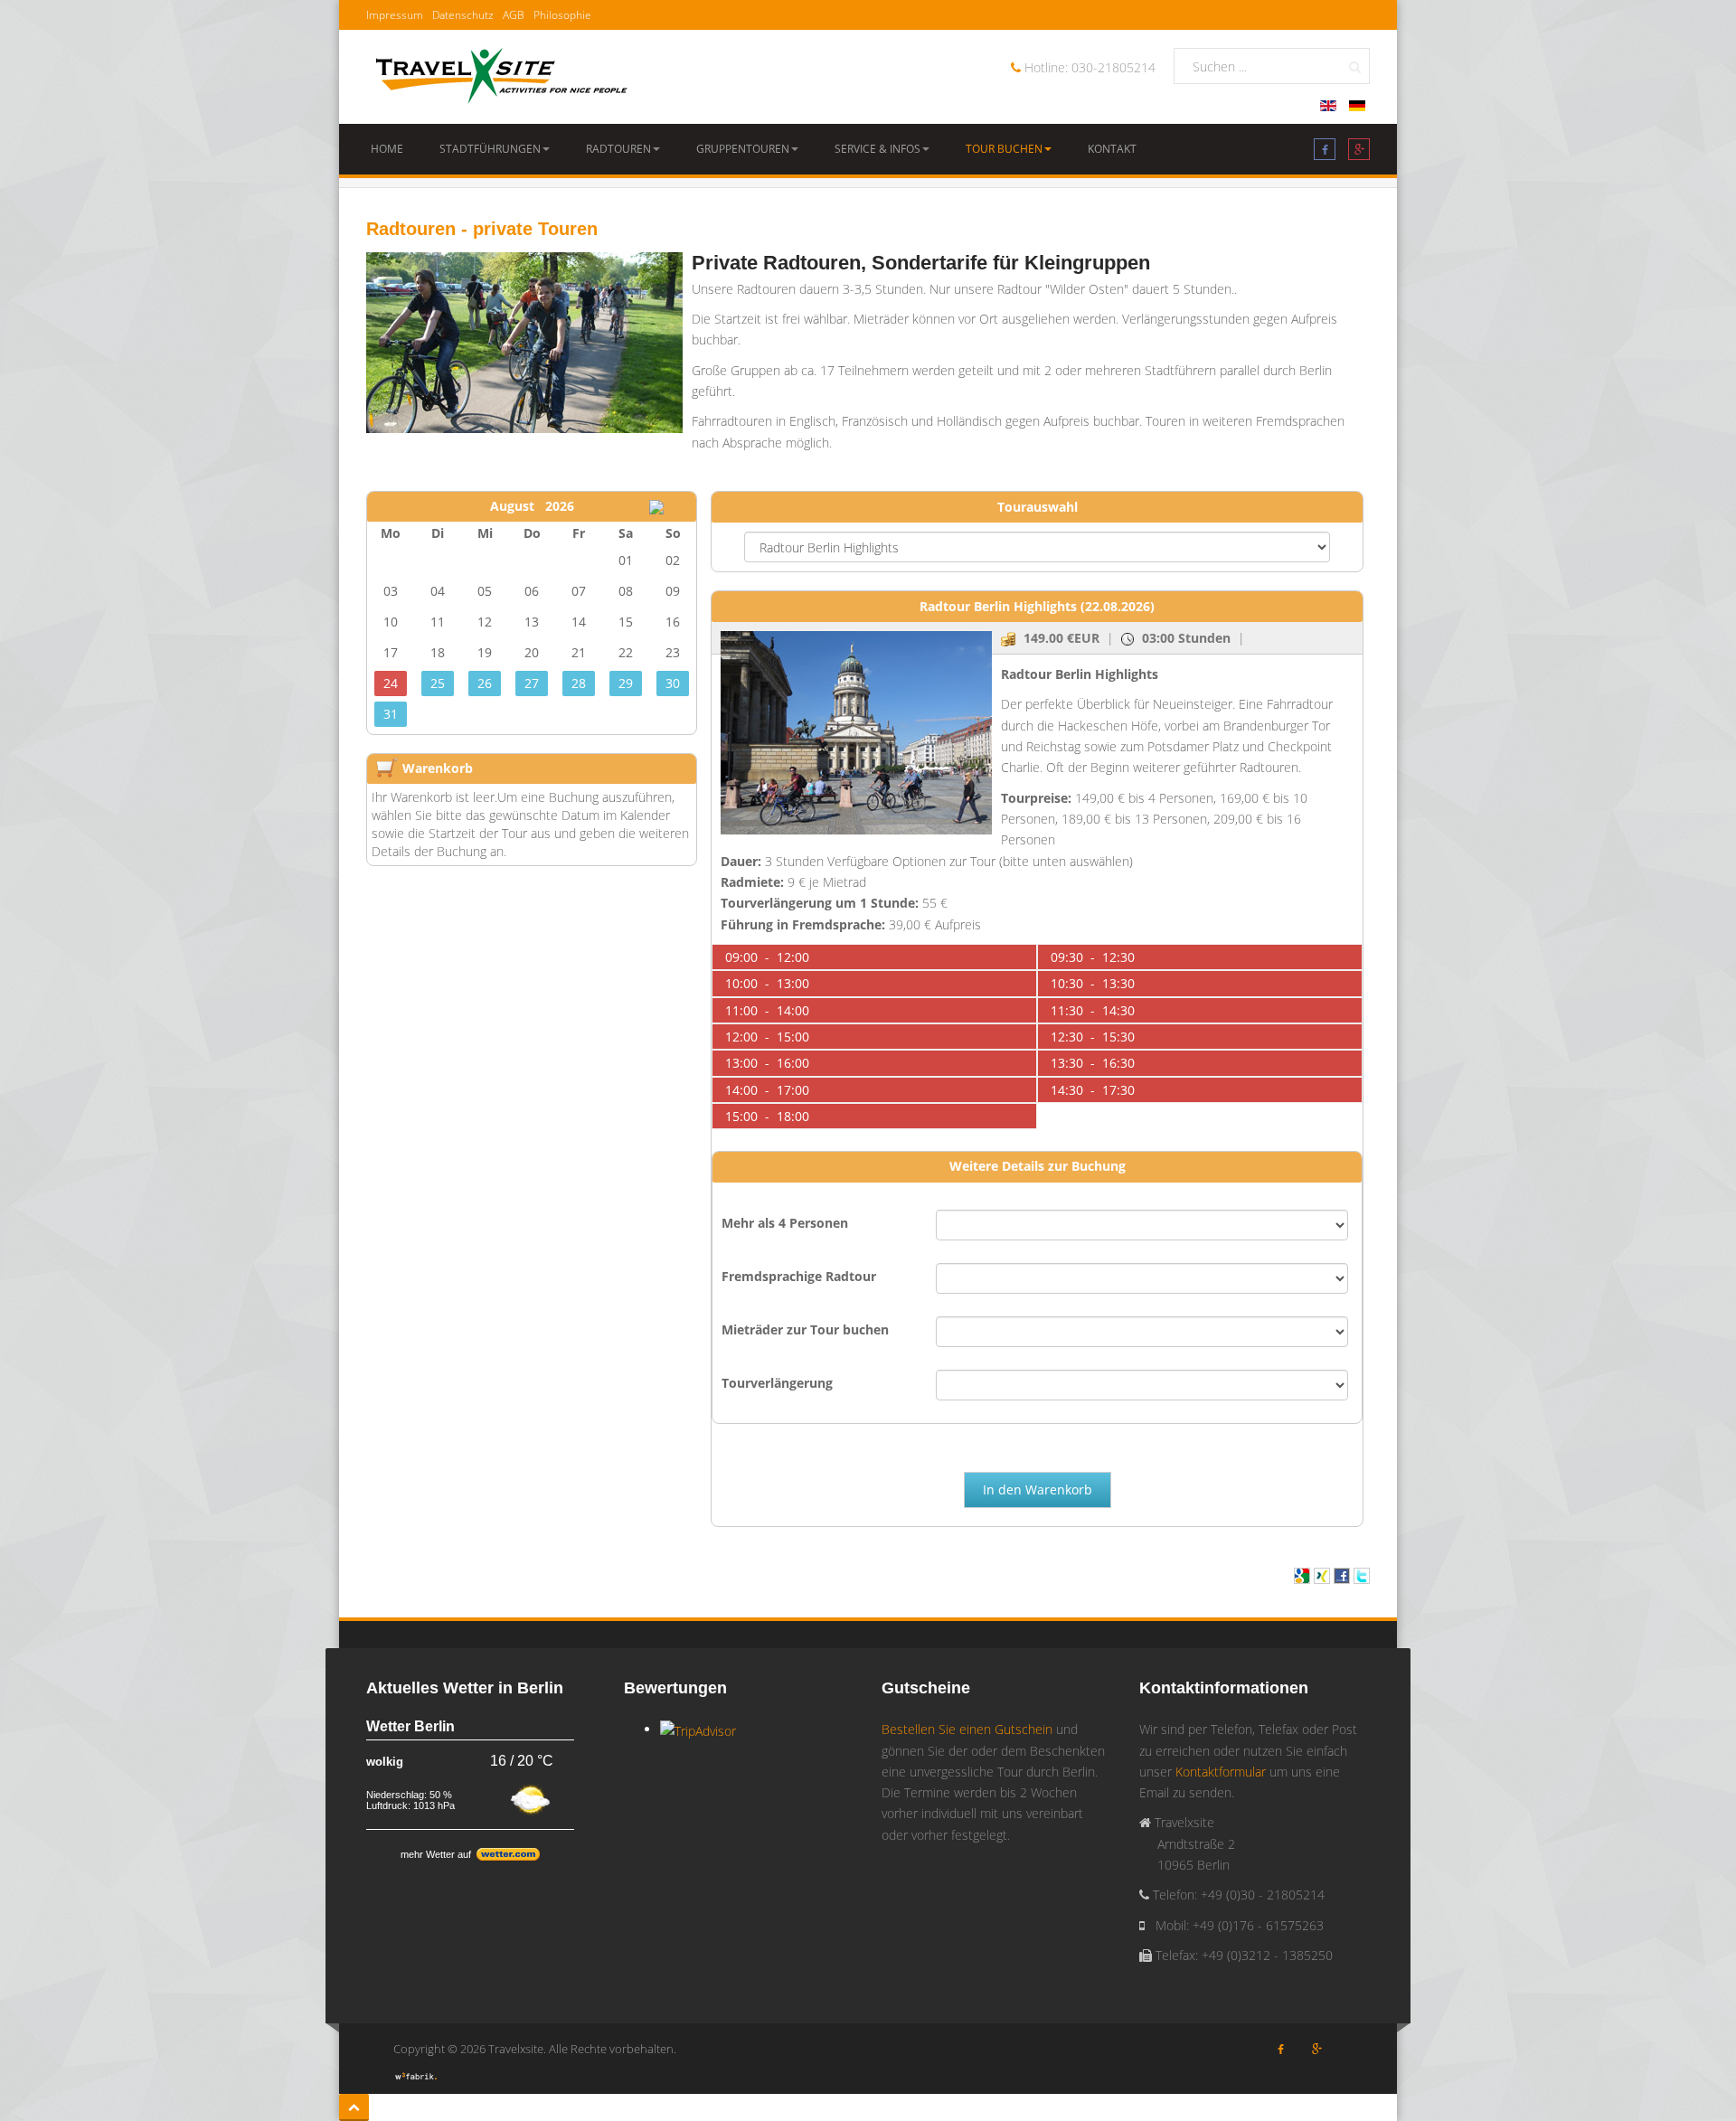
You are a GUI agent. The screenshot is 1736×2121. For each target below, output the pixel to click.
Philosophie (562, 15)
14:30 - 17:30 (1093, 1090)
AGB (514, 15)
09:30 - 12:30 (1093, 957)
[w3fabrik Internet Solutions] (416, 2074)
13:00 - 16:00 (767, 1063)
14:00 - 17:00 (767, 1090)
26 (485, 683)
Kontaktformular (1221, 1772)
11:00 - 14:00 (767, 1010)
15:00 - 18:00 (767, 1116)
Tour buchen (1004, 149)
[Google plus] (1359, 153)
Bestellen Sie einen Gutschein (967, 1729)
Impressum (395, 15)
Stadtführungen (490, 149)
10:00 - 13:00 (767, 983)
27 (532, 683)
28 (579, 683)
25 (438, 683)
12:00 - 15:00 (767, 1037)
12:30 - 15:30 (1093, 1037)
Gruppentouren (743, 149)
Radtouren (618, 149)
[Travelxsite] (502, 73)
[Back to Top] (354, 2107)
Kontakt (1112, 149)
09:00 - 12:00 (767, 957)
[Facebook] (1325, 153)
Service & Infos (877, 149)
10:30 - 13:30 (1093, 983)
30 (673, 683)
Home (387, 149)
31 (391, 714)
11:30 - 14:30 (1093, 1010)
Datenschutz (463, 15)
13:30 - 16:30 (1093, 1063)
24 (391, 683)
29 (626, 683)
